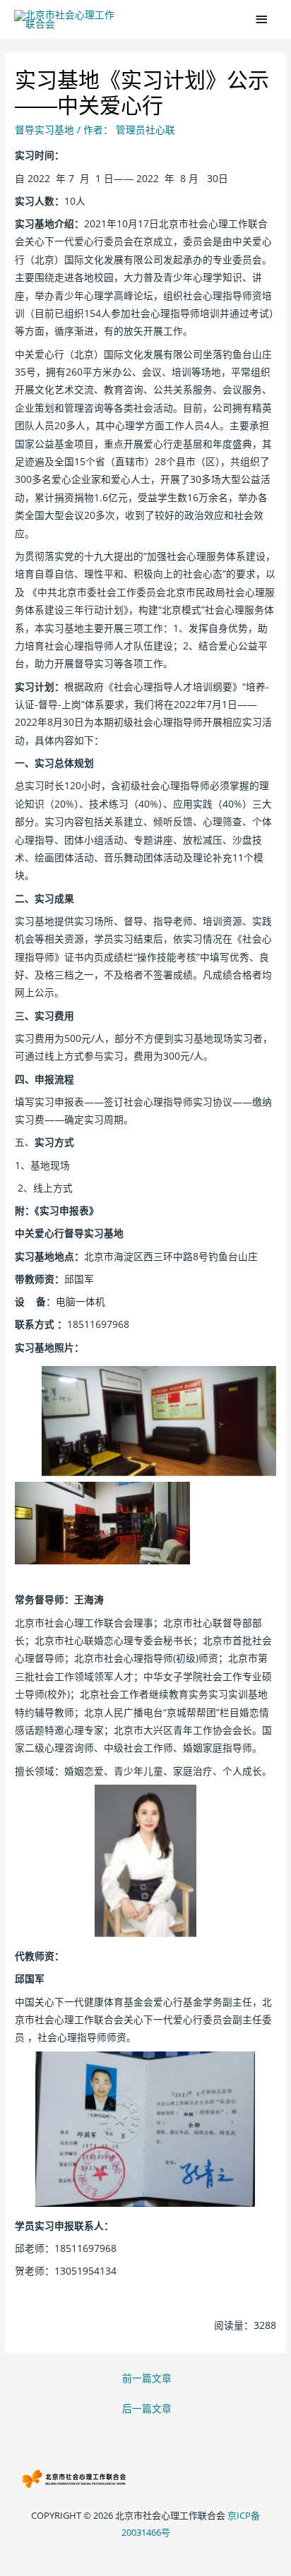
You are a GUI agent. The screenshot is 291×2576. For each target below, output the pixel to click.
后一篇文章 (147, 2408)
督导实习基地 (44, 130)
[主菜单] (262, 19)
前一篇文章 (147, 2378)
